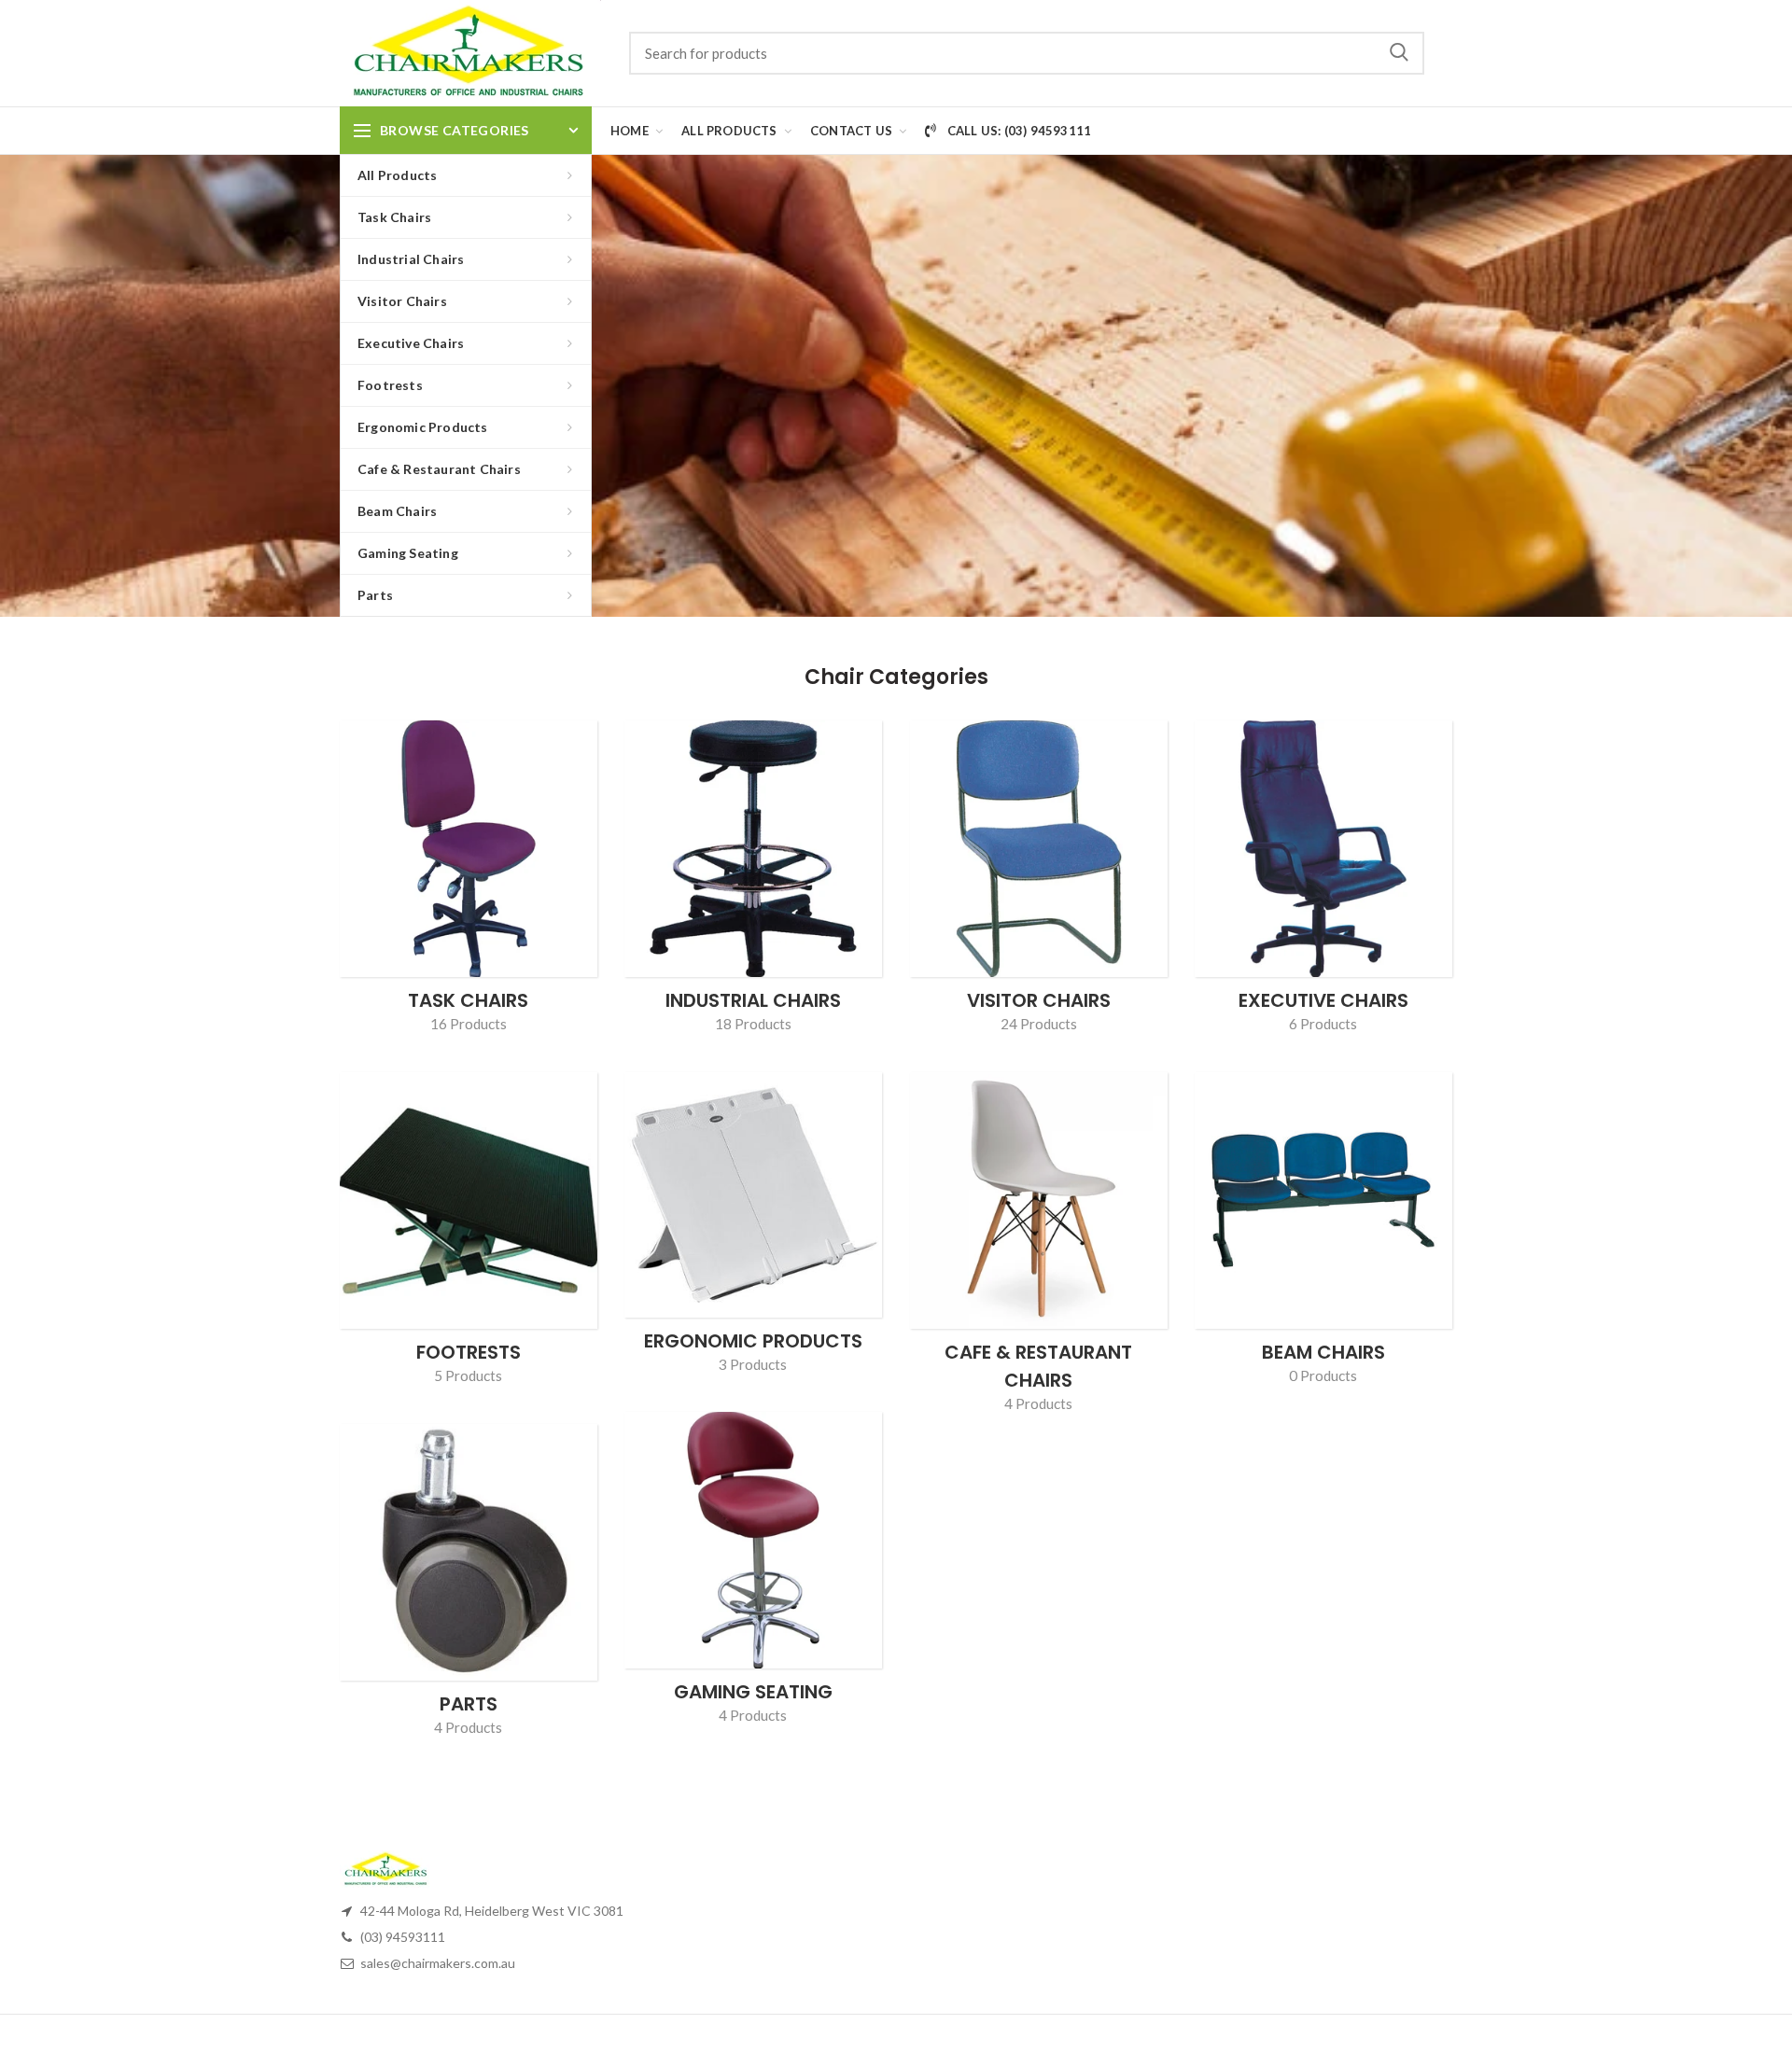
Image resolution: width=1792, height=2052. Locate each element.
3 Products (753, 1364)
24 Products (1039, 1024)
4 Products (1038, 1403)
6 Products (1323, 1024)
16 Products (469, 1024)
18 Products (753, 1024)
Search (1399, 53)
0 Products (1323, 1375)
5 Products (468, 1375)
